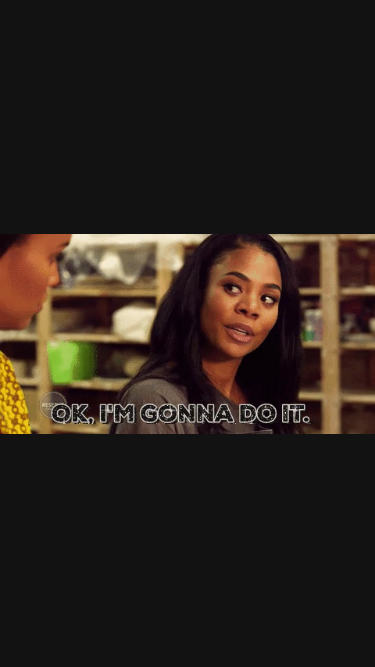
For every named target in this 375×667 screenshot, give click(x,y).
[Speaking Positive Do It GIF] (187, 333)
